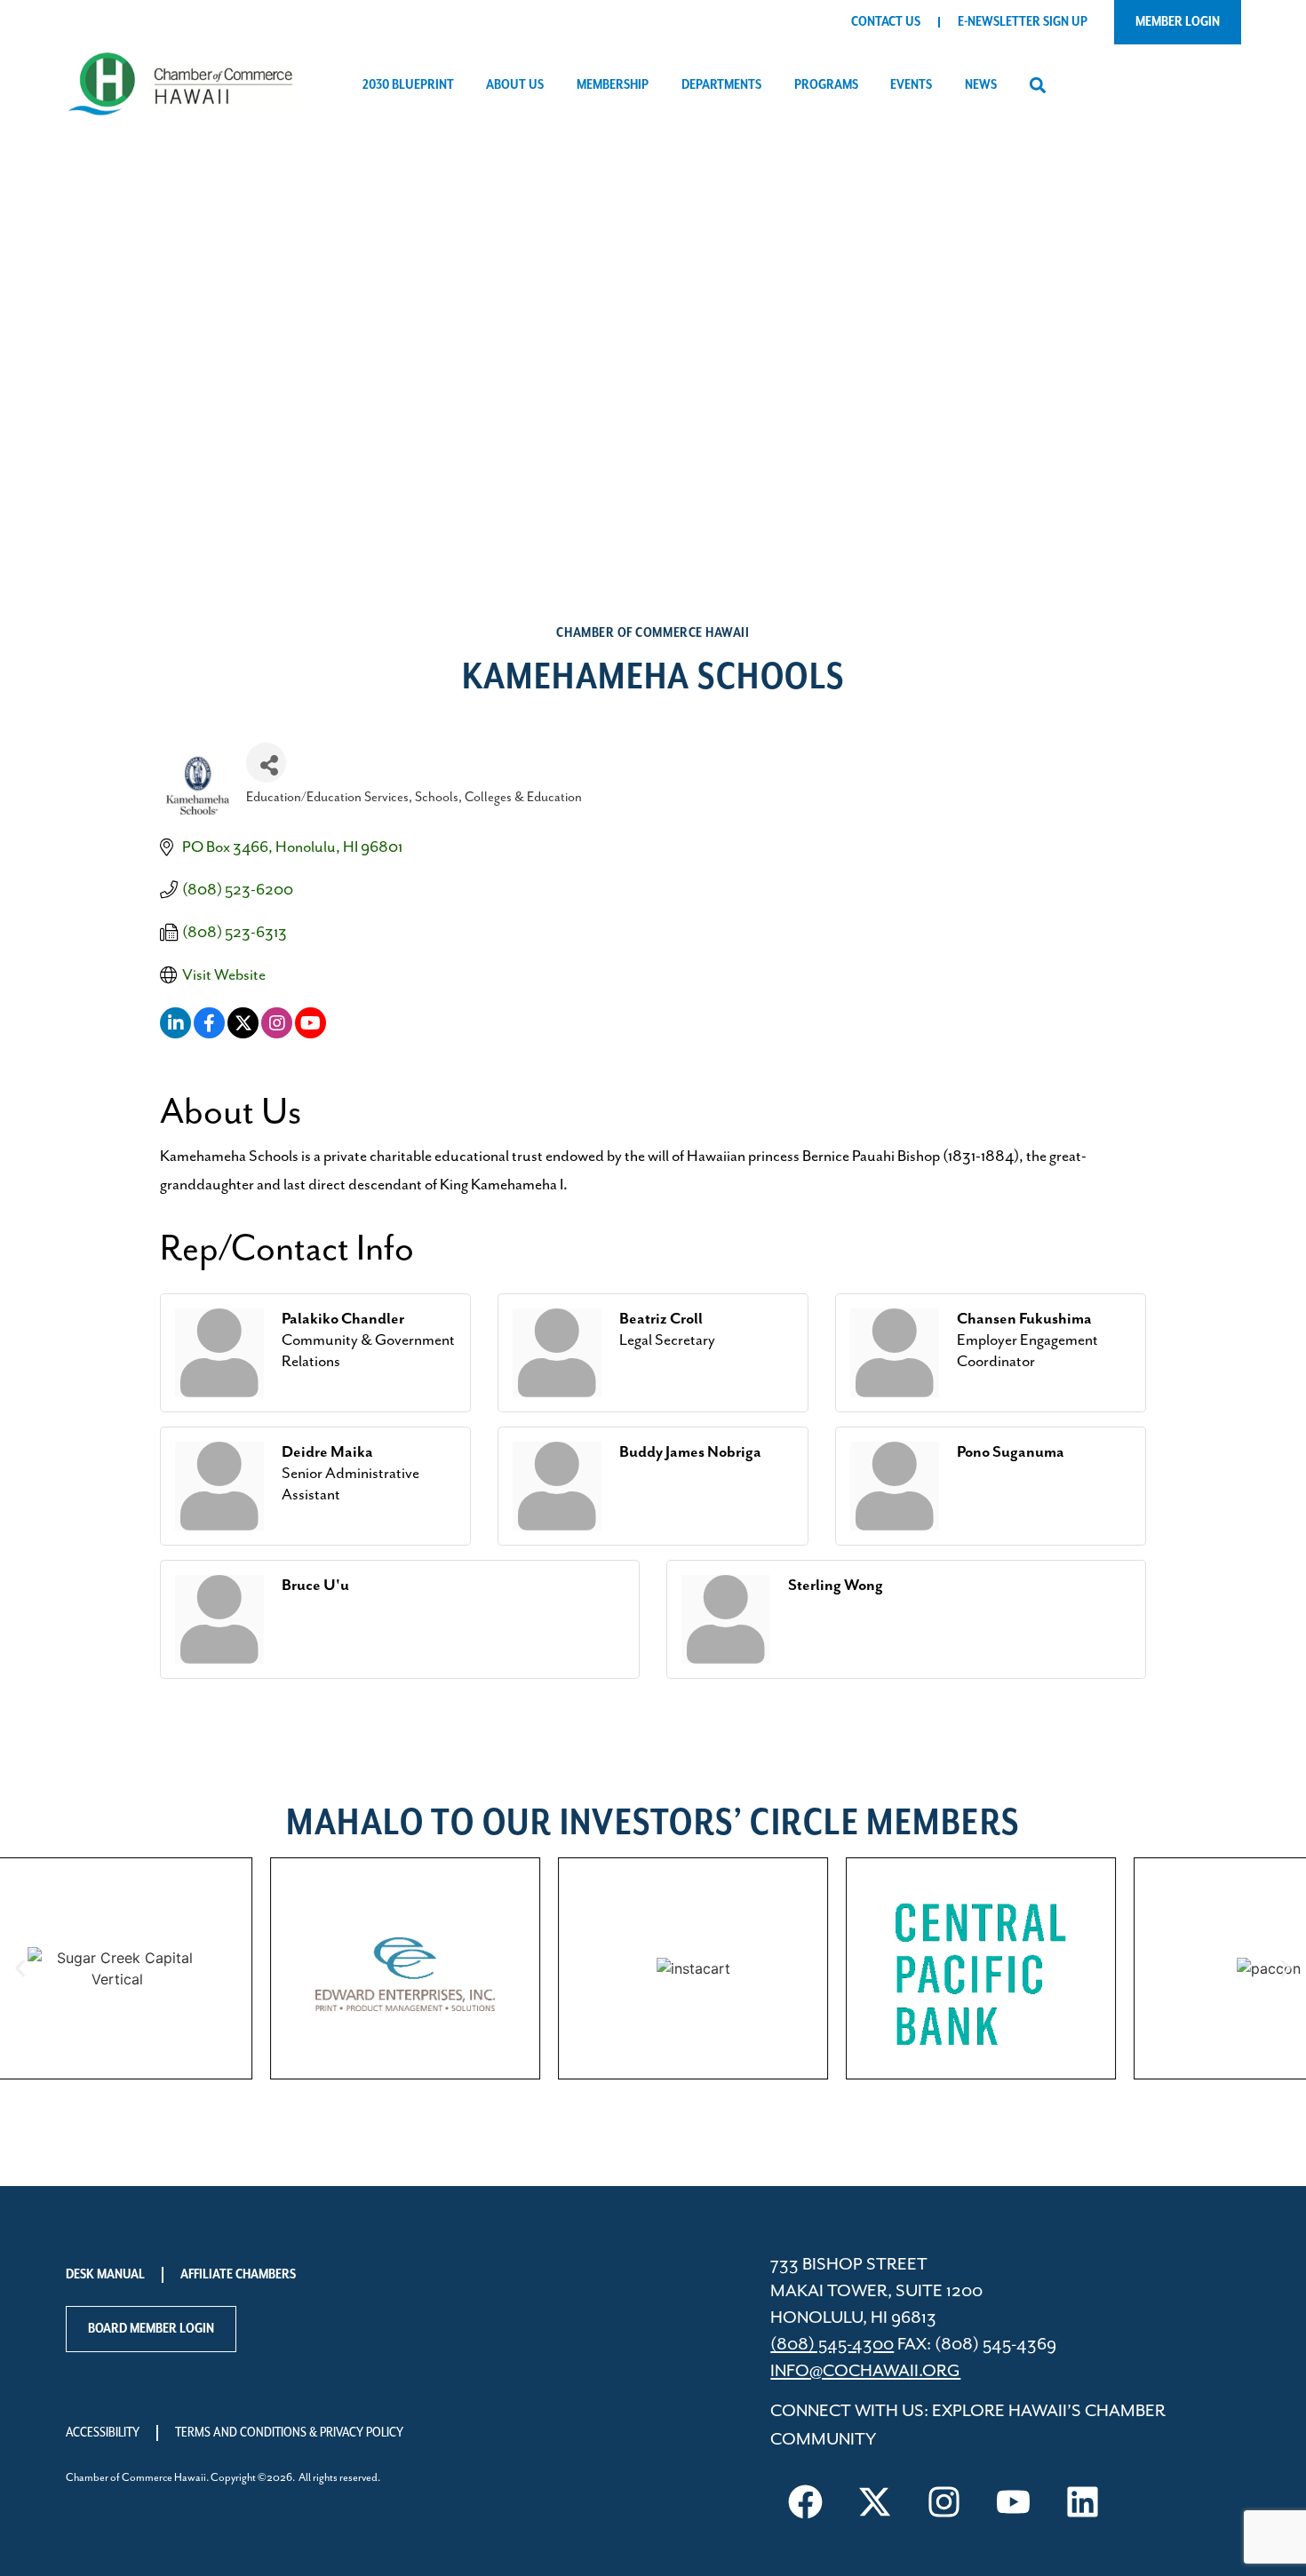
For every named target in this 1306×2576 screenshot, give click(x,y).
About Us (515, 85)
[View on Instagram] (277, 1034)
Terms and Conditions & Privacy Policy (289, 2433)
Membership (613, 85)
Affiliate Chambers (238, 2275)
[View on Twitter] (243, 1034)
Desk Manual (105, 2275)
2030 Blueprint (408, 85)
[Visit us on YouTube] (1013, 2502)
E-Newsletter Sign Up (1023, 22)
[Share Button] (266, 763)
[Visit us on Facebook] (805, 2502)
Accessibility (103, 2433)
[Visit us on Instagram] (944, 2502)
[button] (1037, 86)
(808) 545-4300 (832, 2345)
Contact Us (886, 22)
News (981, 85)
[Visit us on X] (874, 2502)
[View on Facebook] (209, 1034)
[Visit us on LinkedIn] (1082, 2502)
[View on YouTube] (311, 1034)
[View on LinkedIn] (175, 1034)
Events (911, 85)
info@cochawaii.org (865, 2371)
